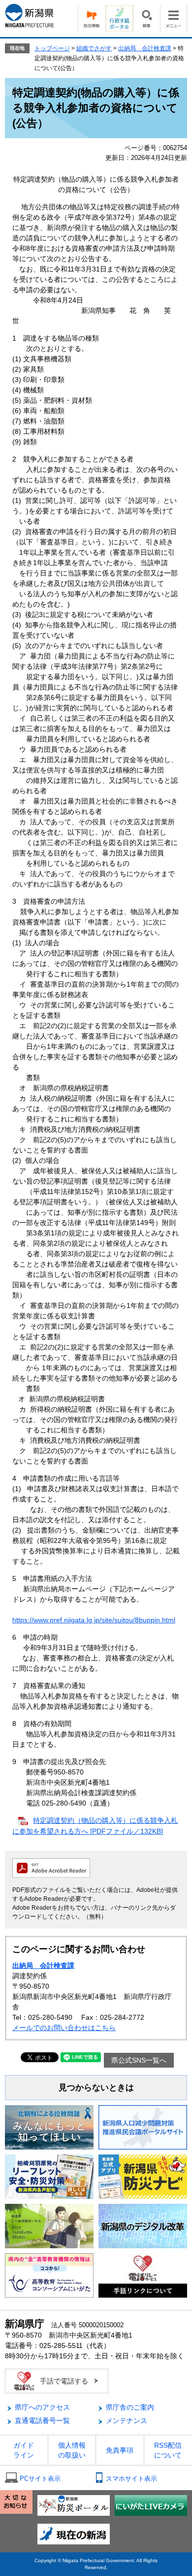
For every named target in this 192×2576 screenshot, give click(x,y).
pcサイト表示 (40, 2479)
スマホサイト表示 (131, 2479)
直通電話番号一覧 (42, 2421)
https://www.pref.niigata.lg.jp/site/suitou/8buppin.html (94, 1620)
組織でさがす (94, 48)
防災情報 (92, 19)
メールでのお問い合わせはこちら (64, 2028)
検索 (146, 19)
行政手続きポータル (119, 19)
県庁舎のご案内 (130, 2407)
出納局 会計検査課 (145, 48)
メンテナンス (127, 2421)
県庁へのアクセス (42, 2407)
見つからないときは (96, 2088)
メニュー (174, 19)
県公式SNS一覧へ (139, 2060)
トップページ (52, 48)
